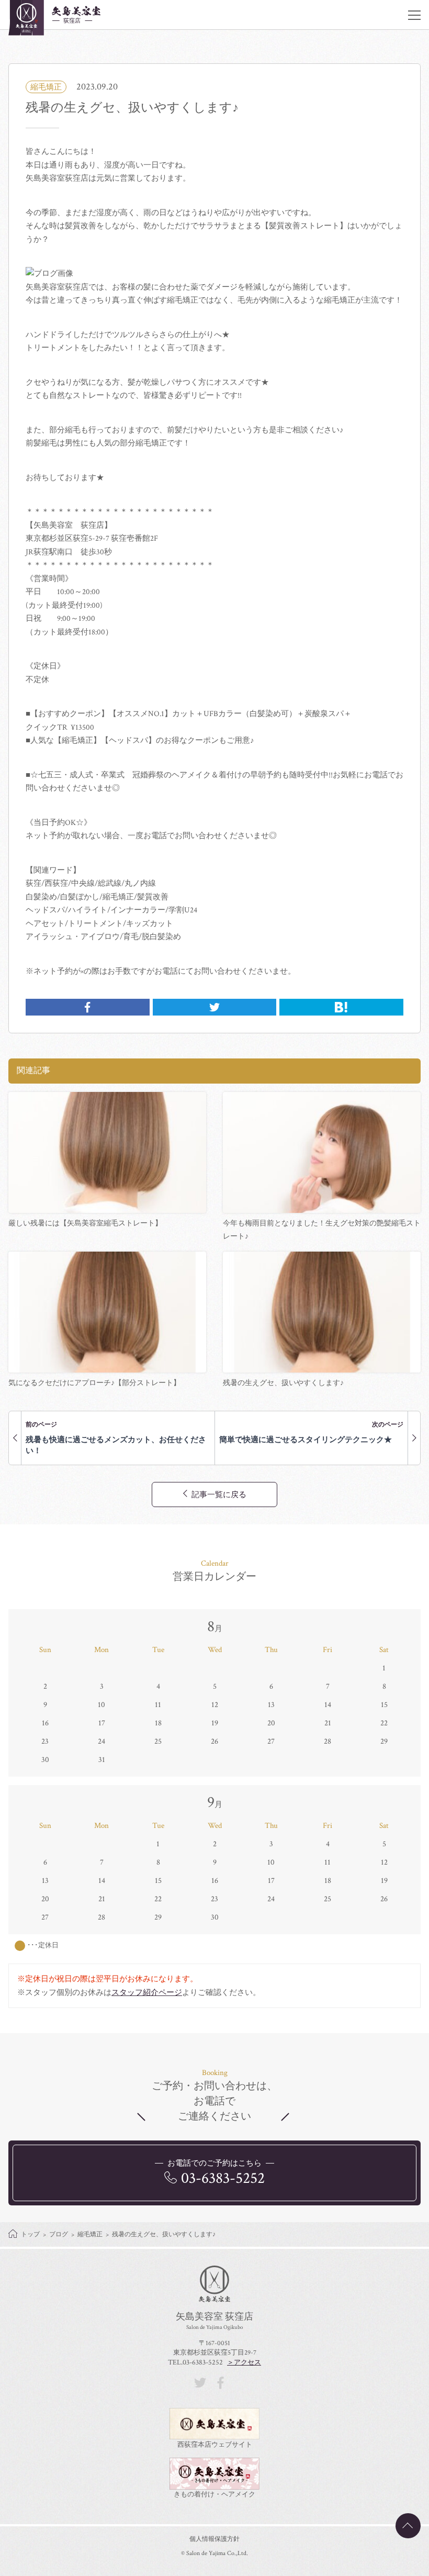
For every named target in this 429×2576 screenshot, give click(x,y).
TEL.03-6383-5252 (195, 2362)
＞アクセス (244, 2363)
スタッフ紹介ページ (147, 1993)
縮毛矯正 (46, 87)
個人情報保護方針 (214, 2539)
